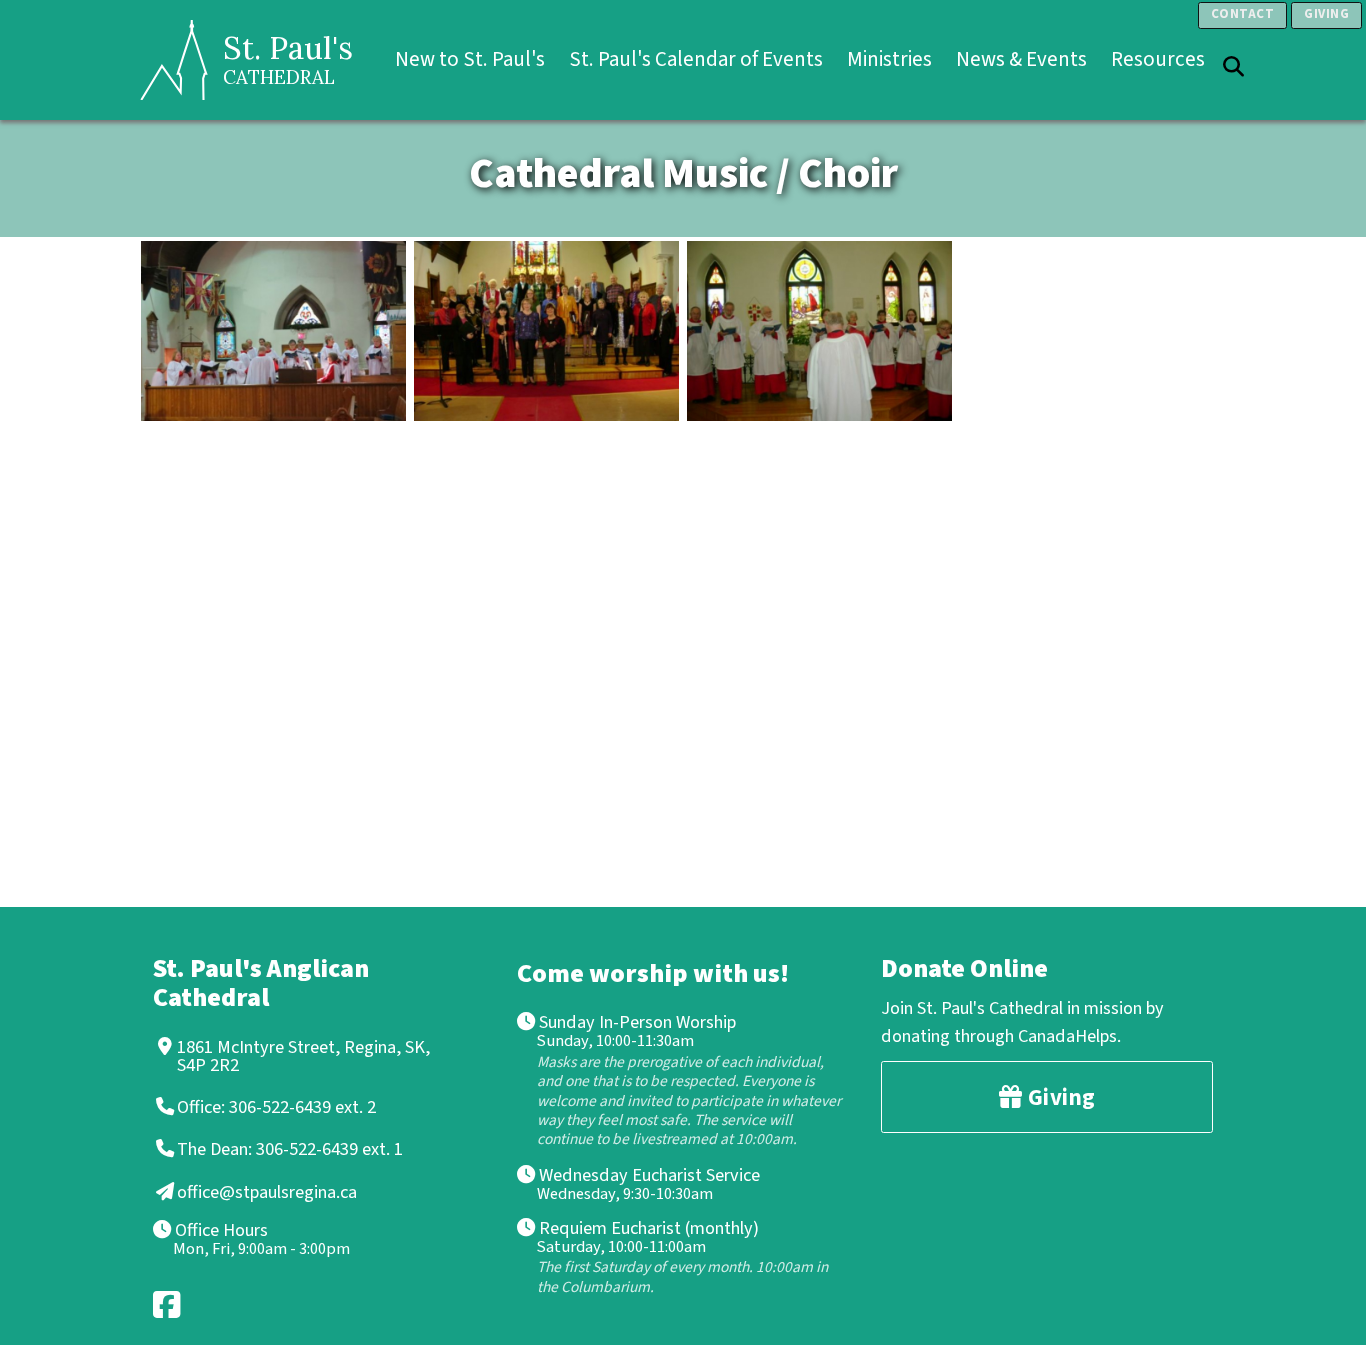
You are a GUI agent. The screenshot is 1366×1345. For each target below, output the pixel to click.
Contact (1243, 14)
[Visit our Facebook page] (168, 1304)
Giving (1326, 14)
